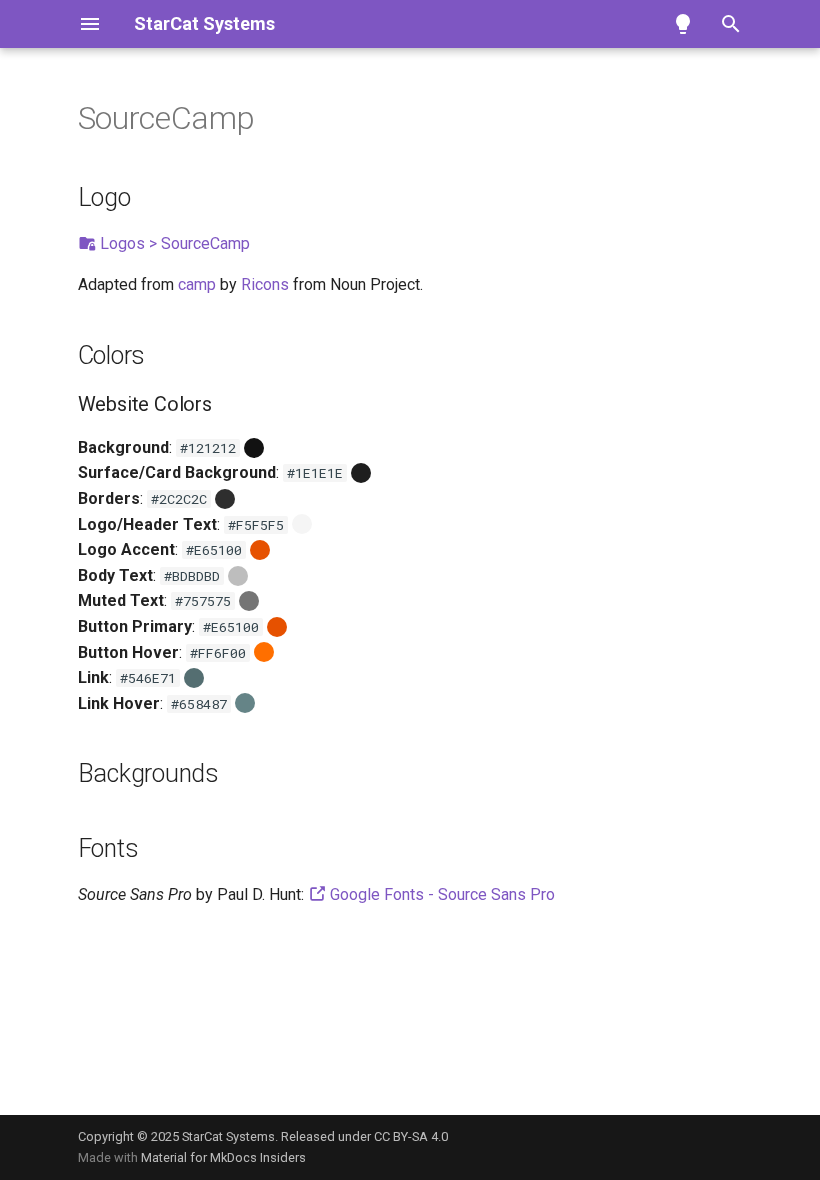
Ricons (265, 284)
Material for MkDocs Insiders (223, 1157)
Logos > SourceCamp (173, 243)
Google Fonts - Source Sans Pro (440, 894)
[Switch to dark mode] (683, 24)
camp (197, 284)
